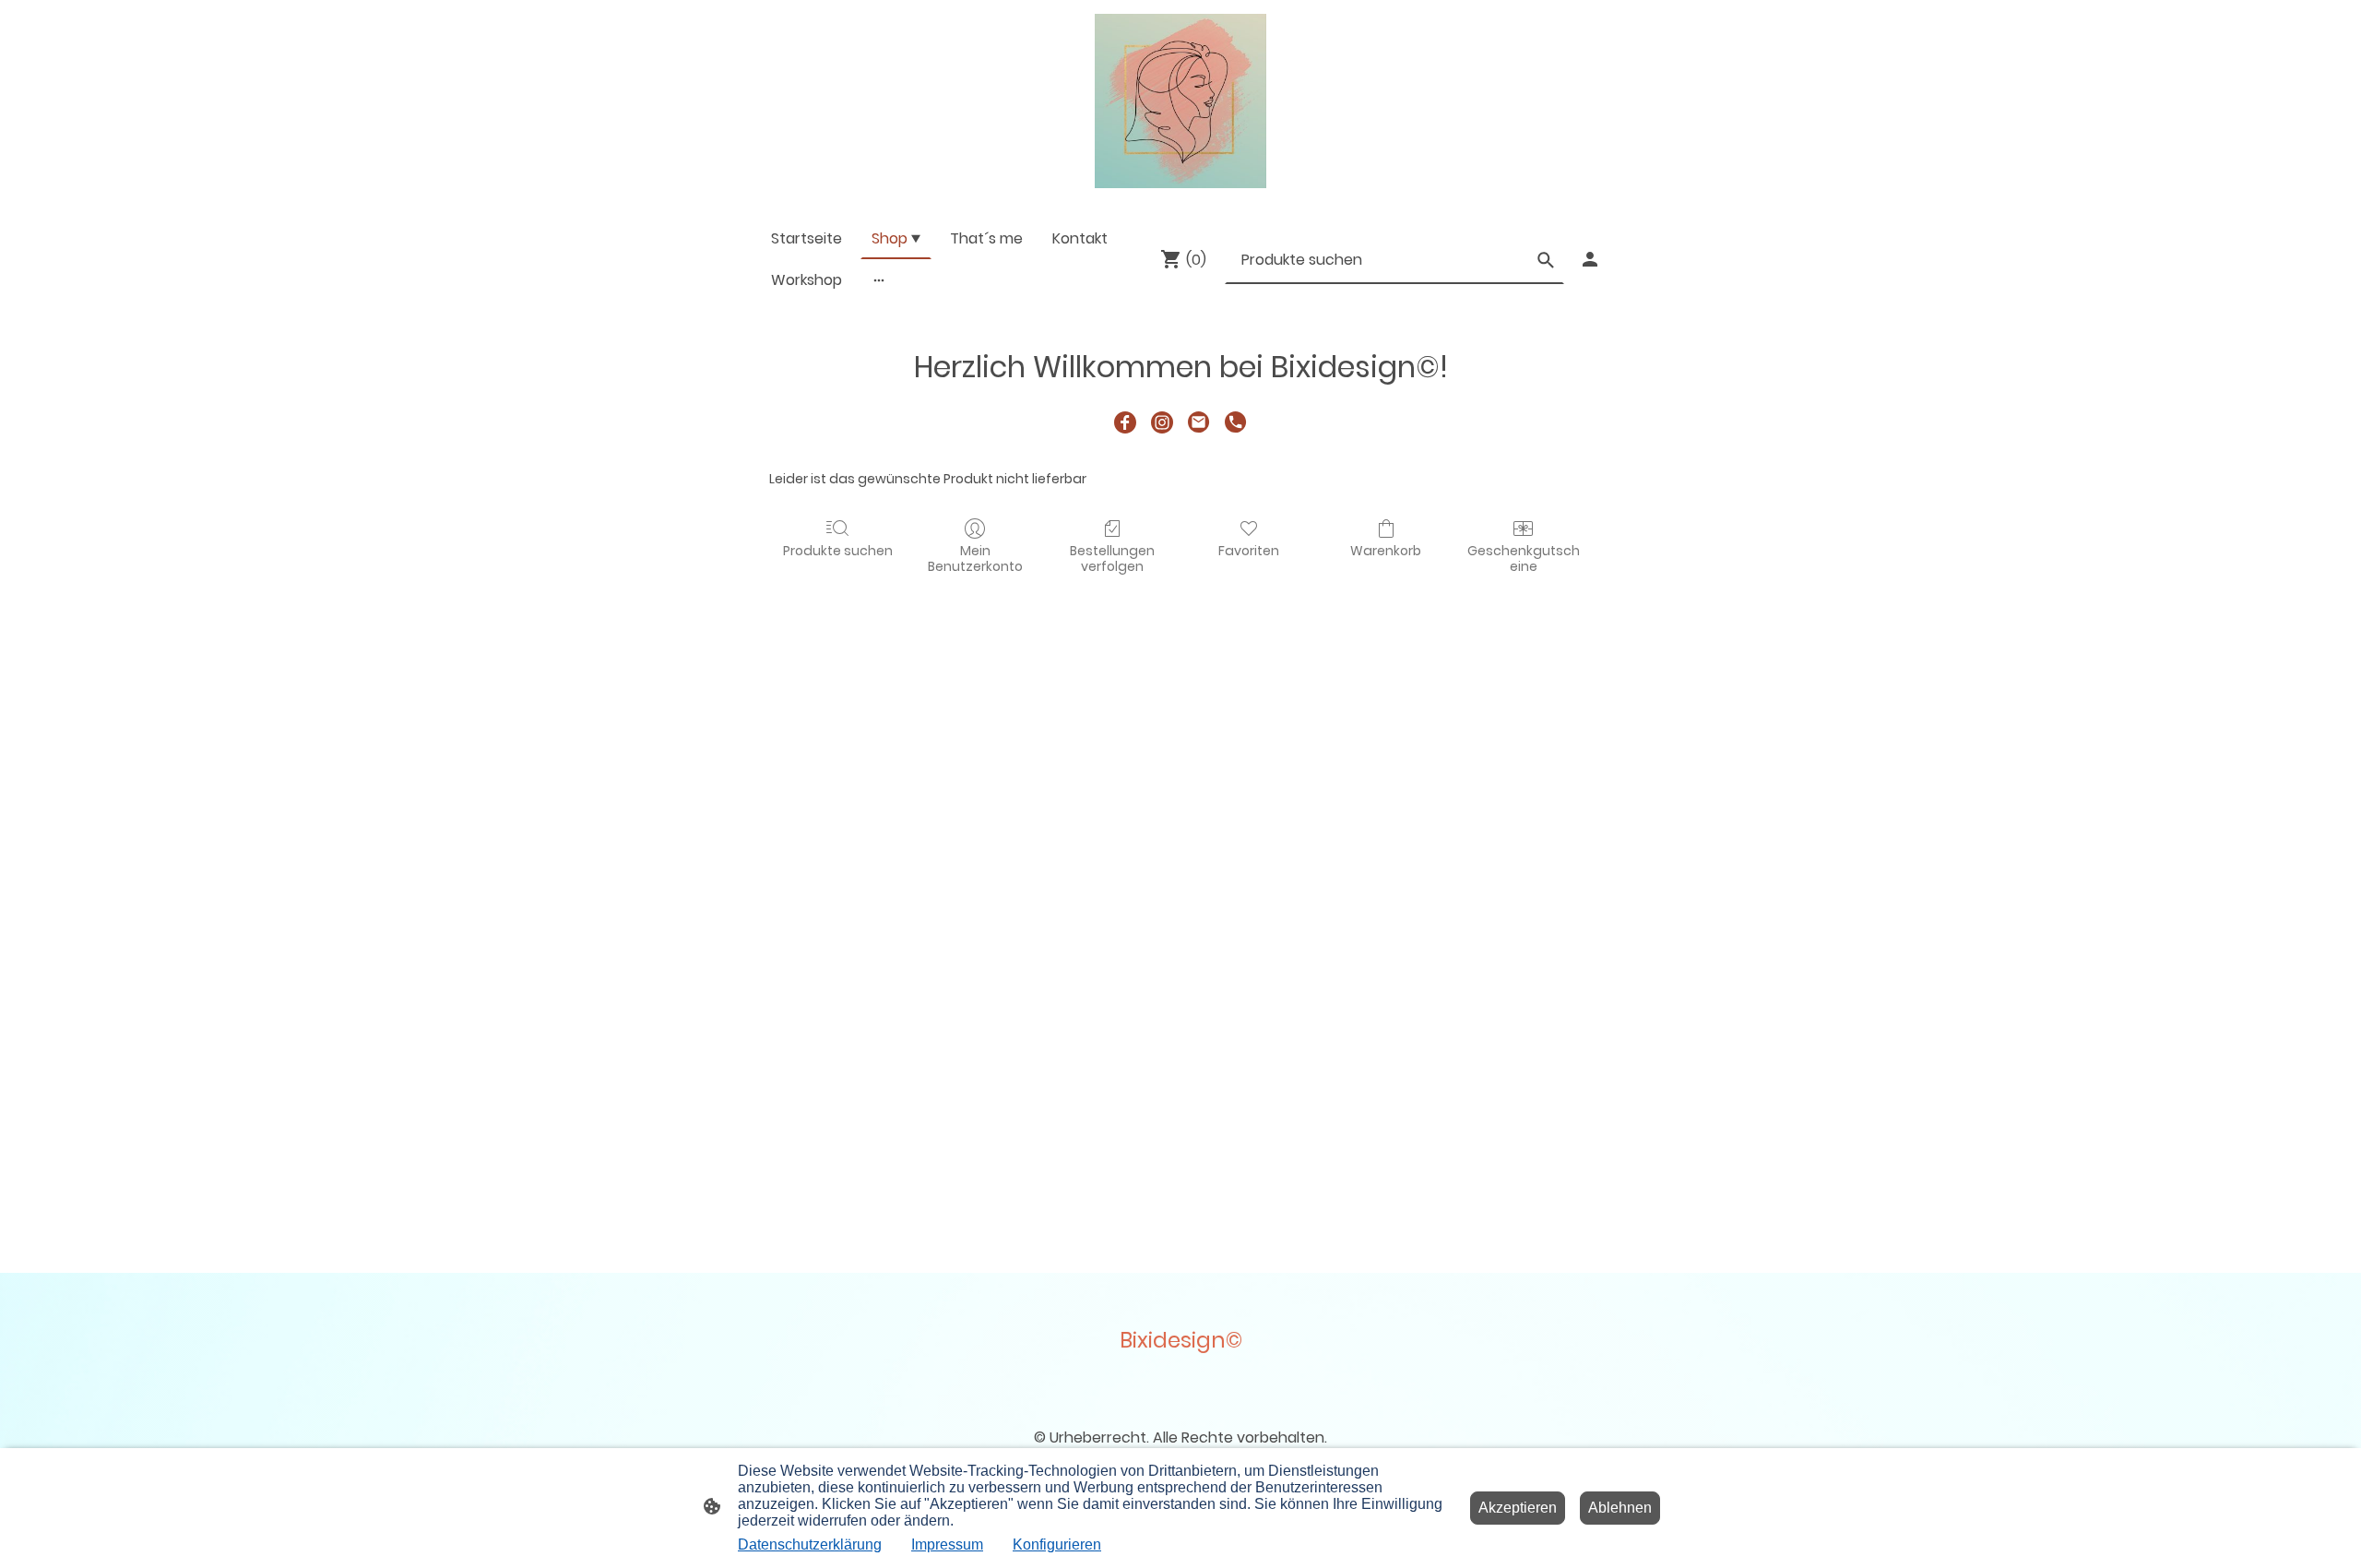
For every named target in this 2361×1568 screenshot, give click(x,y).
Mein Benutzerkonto (975, 558)
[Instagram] (1162, 422)
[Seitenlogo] (1180, 101)
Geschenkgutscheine (1524, 558)
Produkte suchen (838, 550)
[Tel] (1236, 422)
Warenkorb (1386, 550)
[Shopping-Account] (1590, 259)
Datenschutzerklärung (810, 1544)
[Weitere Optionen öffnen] (879, 279)
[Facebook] (1125, 422)
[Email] (1199, 422)
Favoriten (1249, 550)
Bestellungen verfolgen (1112, 558)
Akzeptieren (1518, 1508)
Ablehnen (1620, 1508)
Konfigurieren (1057, 1544)
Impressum (947, 1544)
